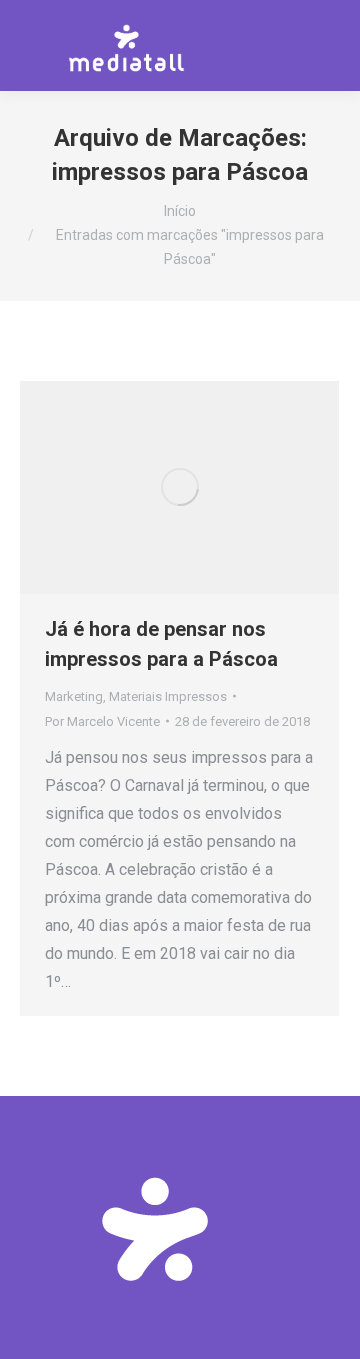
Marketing (74, 696)
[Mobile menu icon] (329, 45)
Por (102, 721)
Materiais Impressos (168, 696)
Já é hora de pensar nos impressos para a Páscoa (161, 644)
